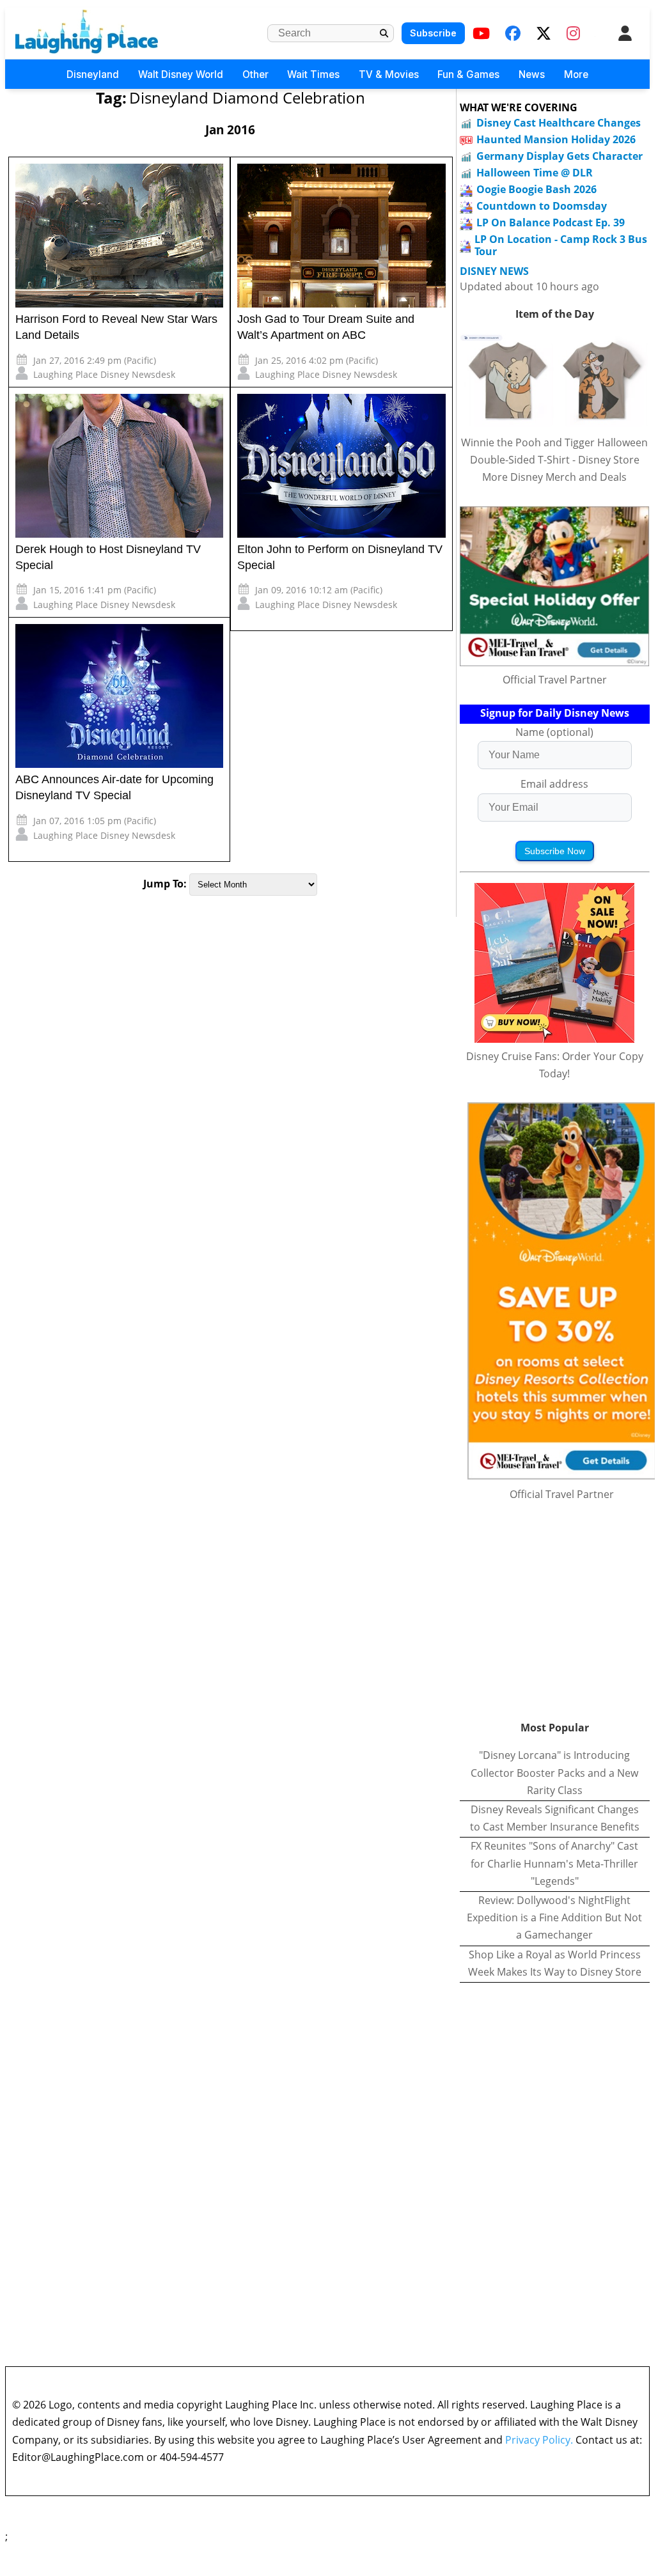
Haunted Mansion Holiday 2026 (556, 139)
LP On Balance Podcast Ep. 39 (551, 222)
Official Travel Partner (555, 680)
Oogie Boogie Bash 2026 (537, 189)
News (532, 74)
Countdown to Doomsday (542, 206)
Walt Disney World (181, 74)
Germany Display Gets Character (560, 156)
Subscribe (433, 33)
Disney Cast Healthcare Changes (559, 123)
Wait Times (313, 74)
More (576, 74)
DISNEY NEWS (494, 271)
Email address (554, 784)
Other (255, 74)
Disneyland (93, 74)
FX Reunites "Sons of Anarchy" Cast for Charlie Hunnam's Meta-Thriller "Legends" (554, 1863)
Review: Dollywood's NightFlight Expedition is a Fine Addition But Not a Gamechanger (554, 1917)
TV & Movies (389, 74)
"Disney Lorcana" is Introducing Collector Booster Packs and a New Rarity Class (554, 1772)
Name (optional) (554, 732)
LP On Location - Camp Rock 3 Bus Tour (561, 245)
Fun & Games (468, 74)
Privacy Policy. (539, 2440)
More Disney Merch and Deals (554, 477)
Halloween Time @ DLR (535, 173)
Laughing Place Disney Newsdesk (104, 374)
